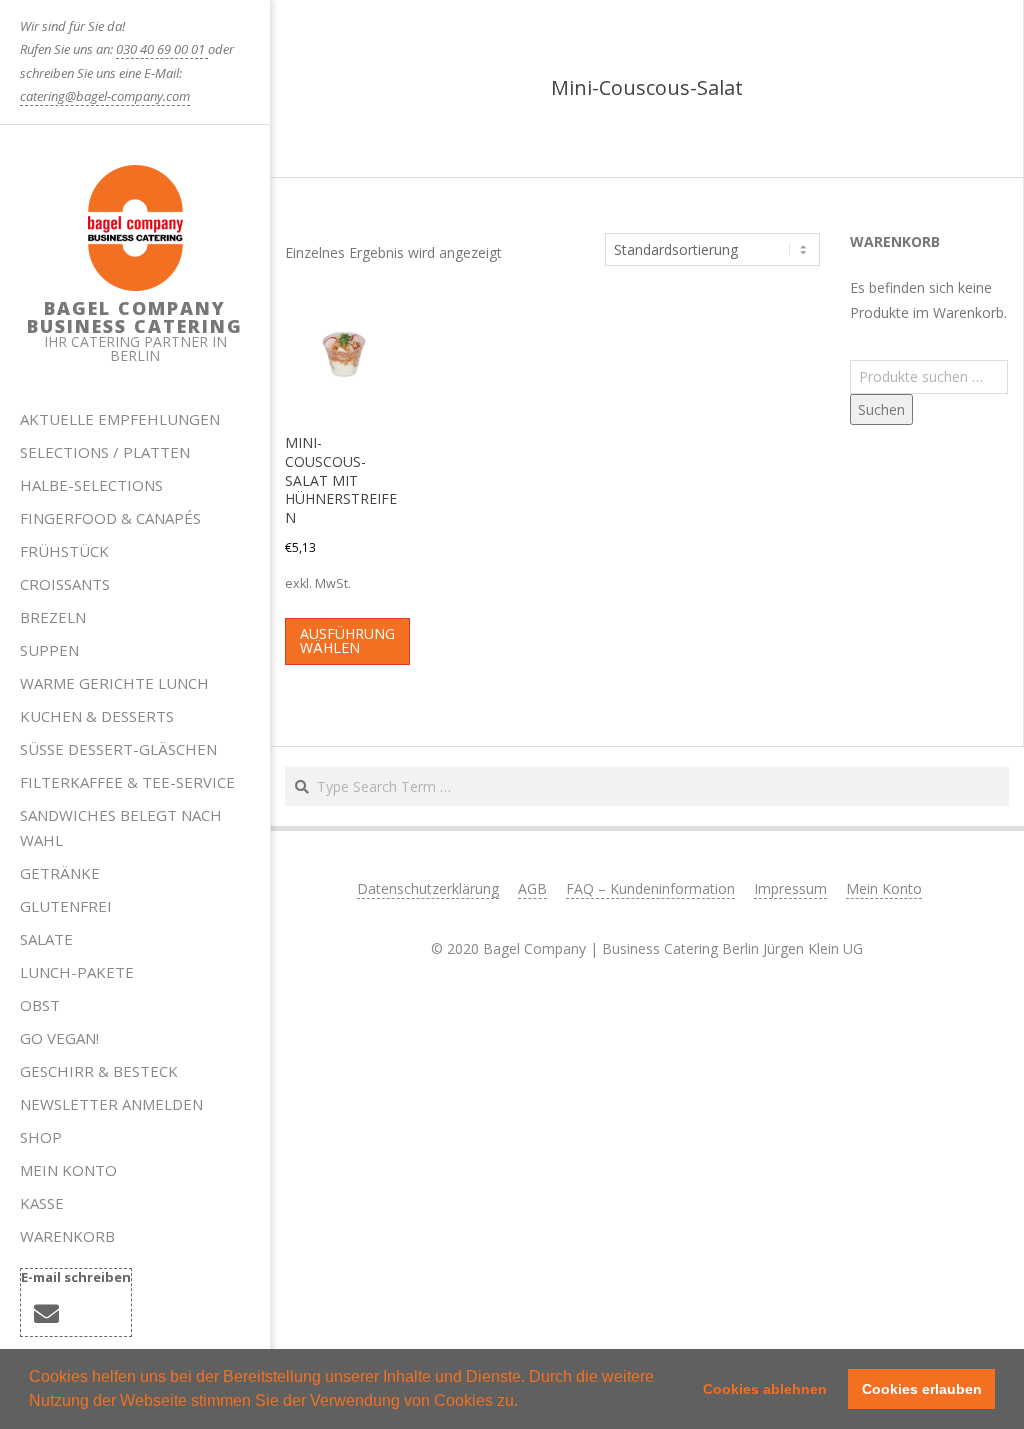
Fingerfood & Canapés (110, 518)
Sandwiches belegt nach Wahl (121, 827)
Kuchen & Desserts (97, 716)
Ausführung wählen (347, 640)
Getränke (60, 873)
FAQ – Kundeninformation (650, 888)
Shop (41, 1137)
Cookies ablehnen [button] (765, 1389)
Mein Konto (68, 1170)
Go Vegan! (59, 1038)
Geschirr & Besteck (99, 1071)
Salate (46, 939)
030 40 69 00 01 (162, 49)
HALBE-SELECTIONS (91, 485)
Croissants (65, 584)
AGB (532, 888)
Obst (40, 1005)
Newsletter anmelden (111, 1104)
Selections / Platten (105, 452)
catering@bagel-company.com (105, 96)
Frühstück (64, 551)
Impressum (790, 888)
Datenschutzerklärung (428, 888)
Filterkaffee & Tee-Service (127, 782)
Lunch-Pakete (77, 972)
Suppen (49, 650)
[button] (525, 1403)
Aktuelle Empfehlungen (120, 419)
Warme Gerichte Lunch (114, 683)
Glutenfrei (66, 906)
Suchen (881, 409)
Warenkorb (67, 1236)
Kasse (42, 1203)
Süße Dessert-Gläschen (118, 749)
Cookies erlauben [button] (922, 1389)
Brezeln (53, 617)
